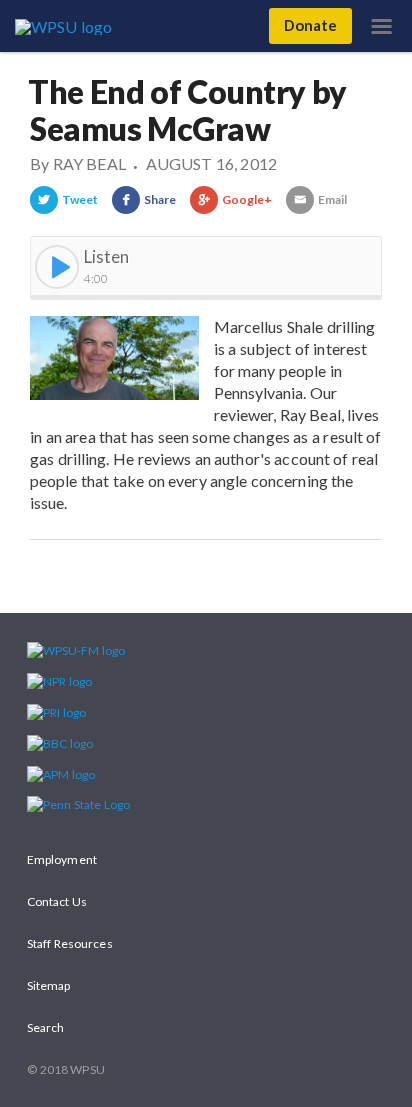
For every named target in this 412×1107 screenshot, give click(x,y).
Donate (310, 25)
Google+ (247, 199)
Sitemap (49, 985)
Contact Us (57, 901)
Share (160, 199)
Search (45, 1027)
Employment (62, 859)
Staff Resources (70, 943)
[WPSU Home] (67, 24)
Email (332, 199)
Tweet (80, 199)
